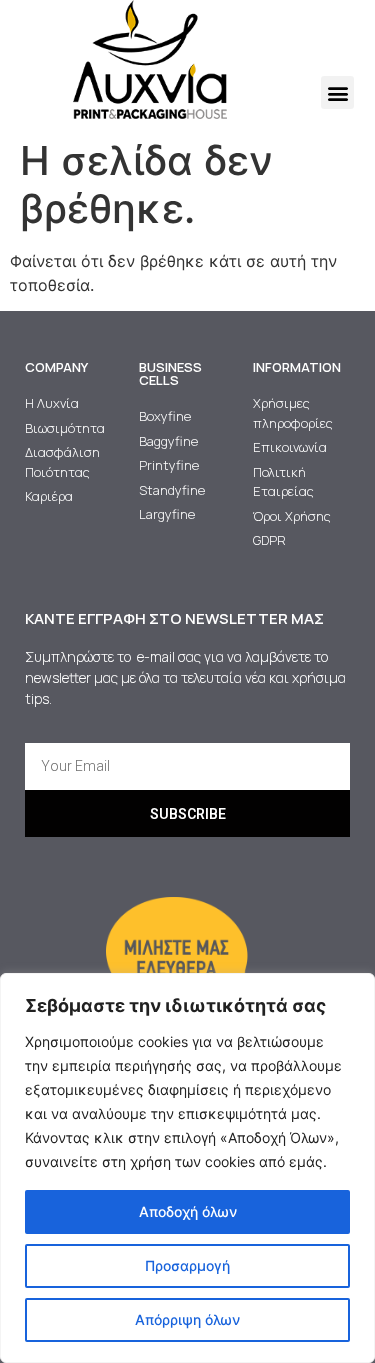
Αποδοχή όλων (188, 1211)
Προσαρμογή (187, 1265)
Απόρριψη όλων (187, 1319)
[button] (337, 92)
